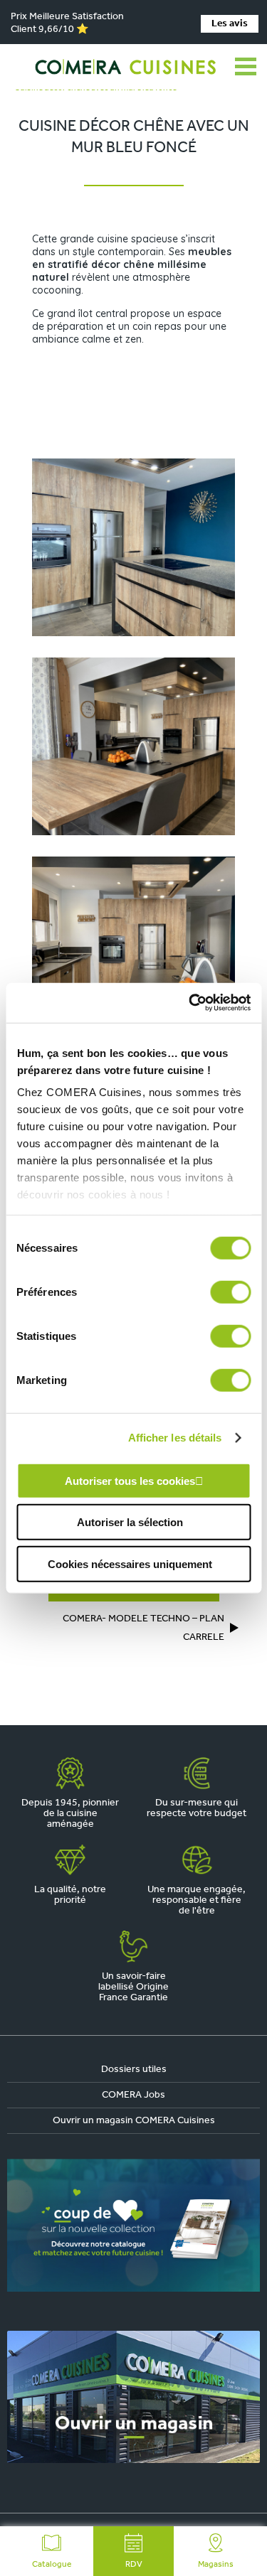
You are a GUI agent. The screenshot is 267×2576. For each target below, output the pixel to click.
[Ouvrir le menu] (246, 67)
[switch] (230, 1292)
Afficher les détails (175, 1438)
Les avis (230, 24)
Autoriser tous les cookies (130, 1480)
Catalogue (52, 2565)
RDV (134, 2565)
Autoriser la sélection (130, 1522)
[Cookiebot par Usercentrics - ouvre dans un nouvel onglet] (190, 1003)
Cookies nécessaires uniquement (130, 1563)
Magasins (216, 2565)
